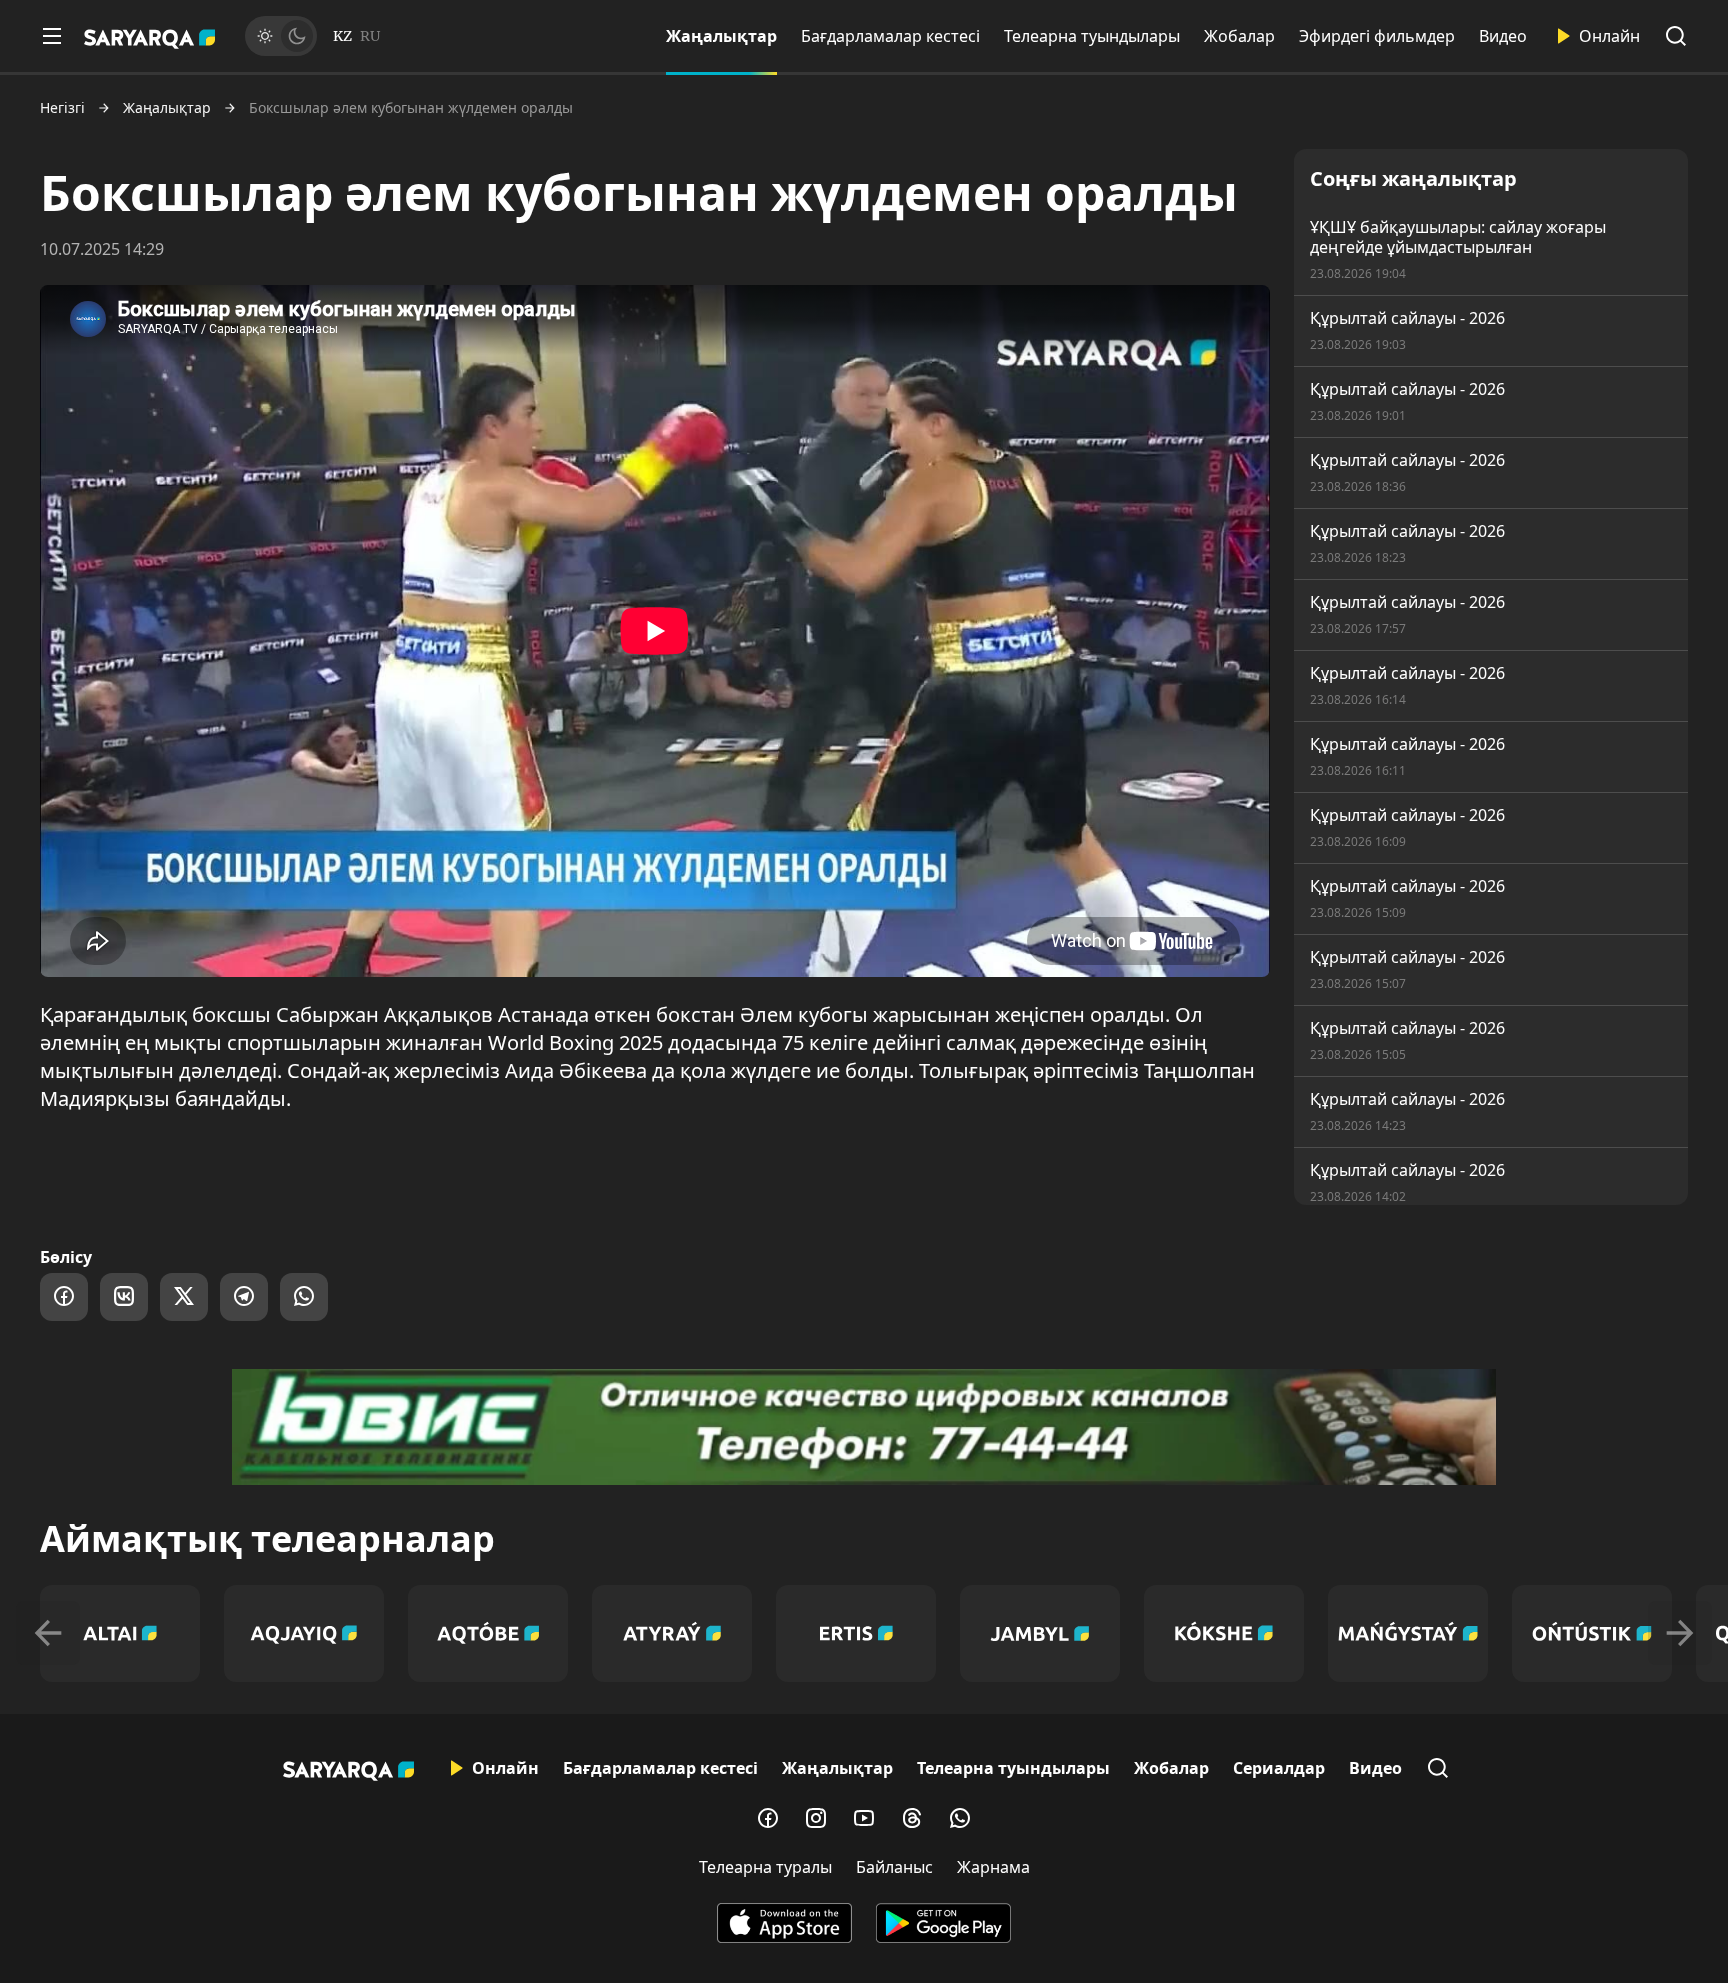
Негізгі (62, 108)
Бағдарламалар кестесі (890, 36)
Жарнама (993, 1867)
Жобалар (1239, 36)
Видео (1503, 36)
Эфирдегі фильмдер (1377, 36)
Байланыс (894, 1867)
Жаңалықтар (721, 36)
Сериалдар (1279, 1768)
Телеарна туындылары (1092, 36)
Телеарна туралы (765, 1867)
